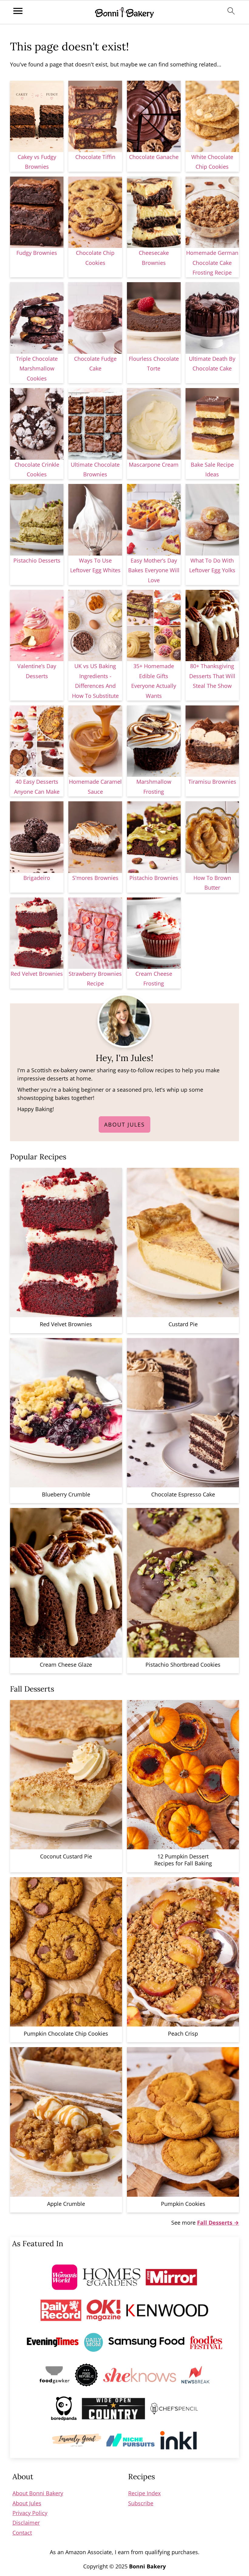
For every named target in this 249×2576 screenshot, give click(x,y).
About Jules (124, 1124)
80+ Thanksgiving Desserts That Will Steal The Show (212, 676)
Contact (22, 2533)
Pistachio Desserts (37, 560)
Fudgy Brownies (37, 253)
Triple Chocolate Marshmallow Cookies (37, 368)
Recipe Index (144, 2493)
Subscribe (141, 2503)
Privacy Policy (30, 2513)
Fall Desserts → (218, 2223)
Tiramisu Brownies (212, 782)
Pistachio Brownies (154, 878)
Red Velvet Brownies (37, 974)
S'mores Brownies (95, 878)
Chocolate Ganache (154, 157)
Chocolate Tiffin (95, 157)
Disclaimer (26, 2523)
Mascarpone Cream (154, 465)
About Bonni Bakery (38, 2493)
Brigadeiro (37, 878)
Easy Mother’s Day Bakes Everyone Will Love (154, 570)
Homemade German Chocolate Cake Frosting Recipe (212, 263)
